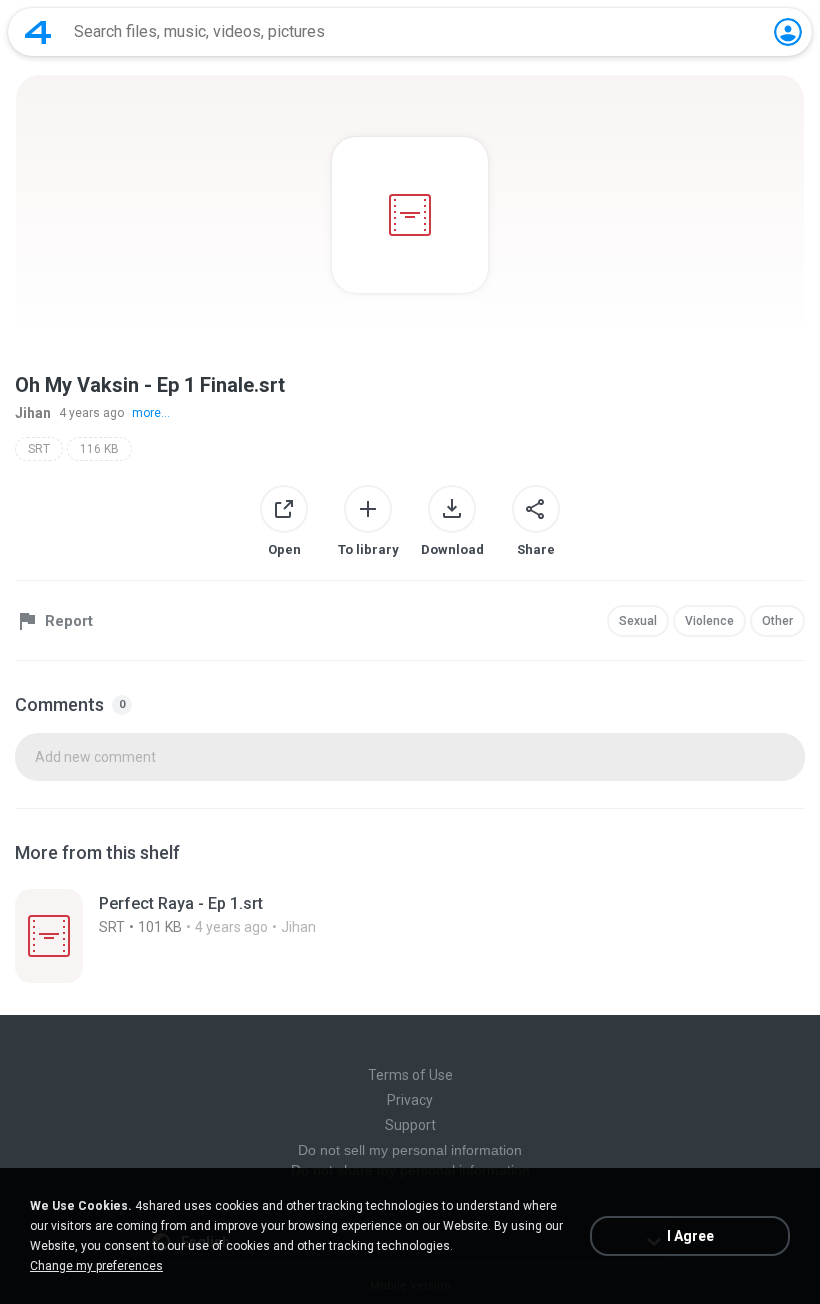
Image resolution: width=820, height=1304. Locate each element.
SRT (39, 449)
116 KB (99, 449)
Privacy (410, 1100)
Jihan (33, 413)
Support (410, 1125)
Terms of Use (410, 1075)
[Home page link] (38, 32)
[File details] (410, 936)
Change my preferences (96, 1266)
